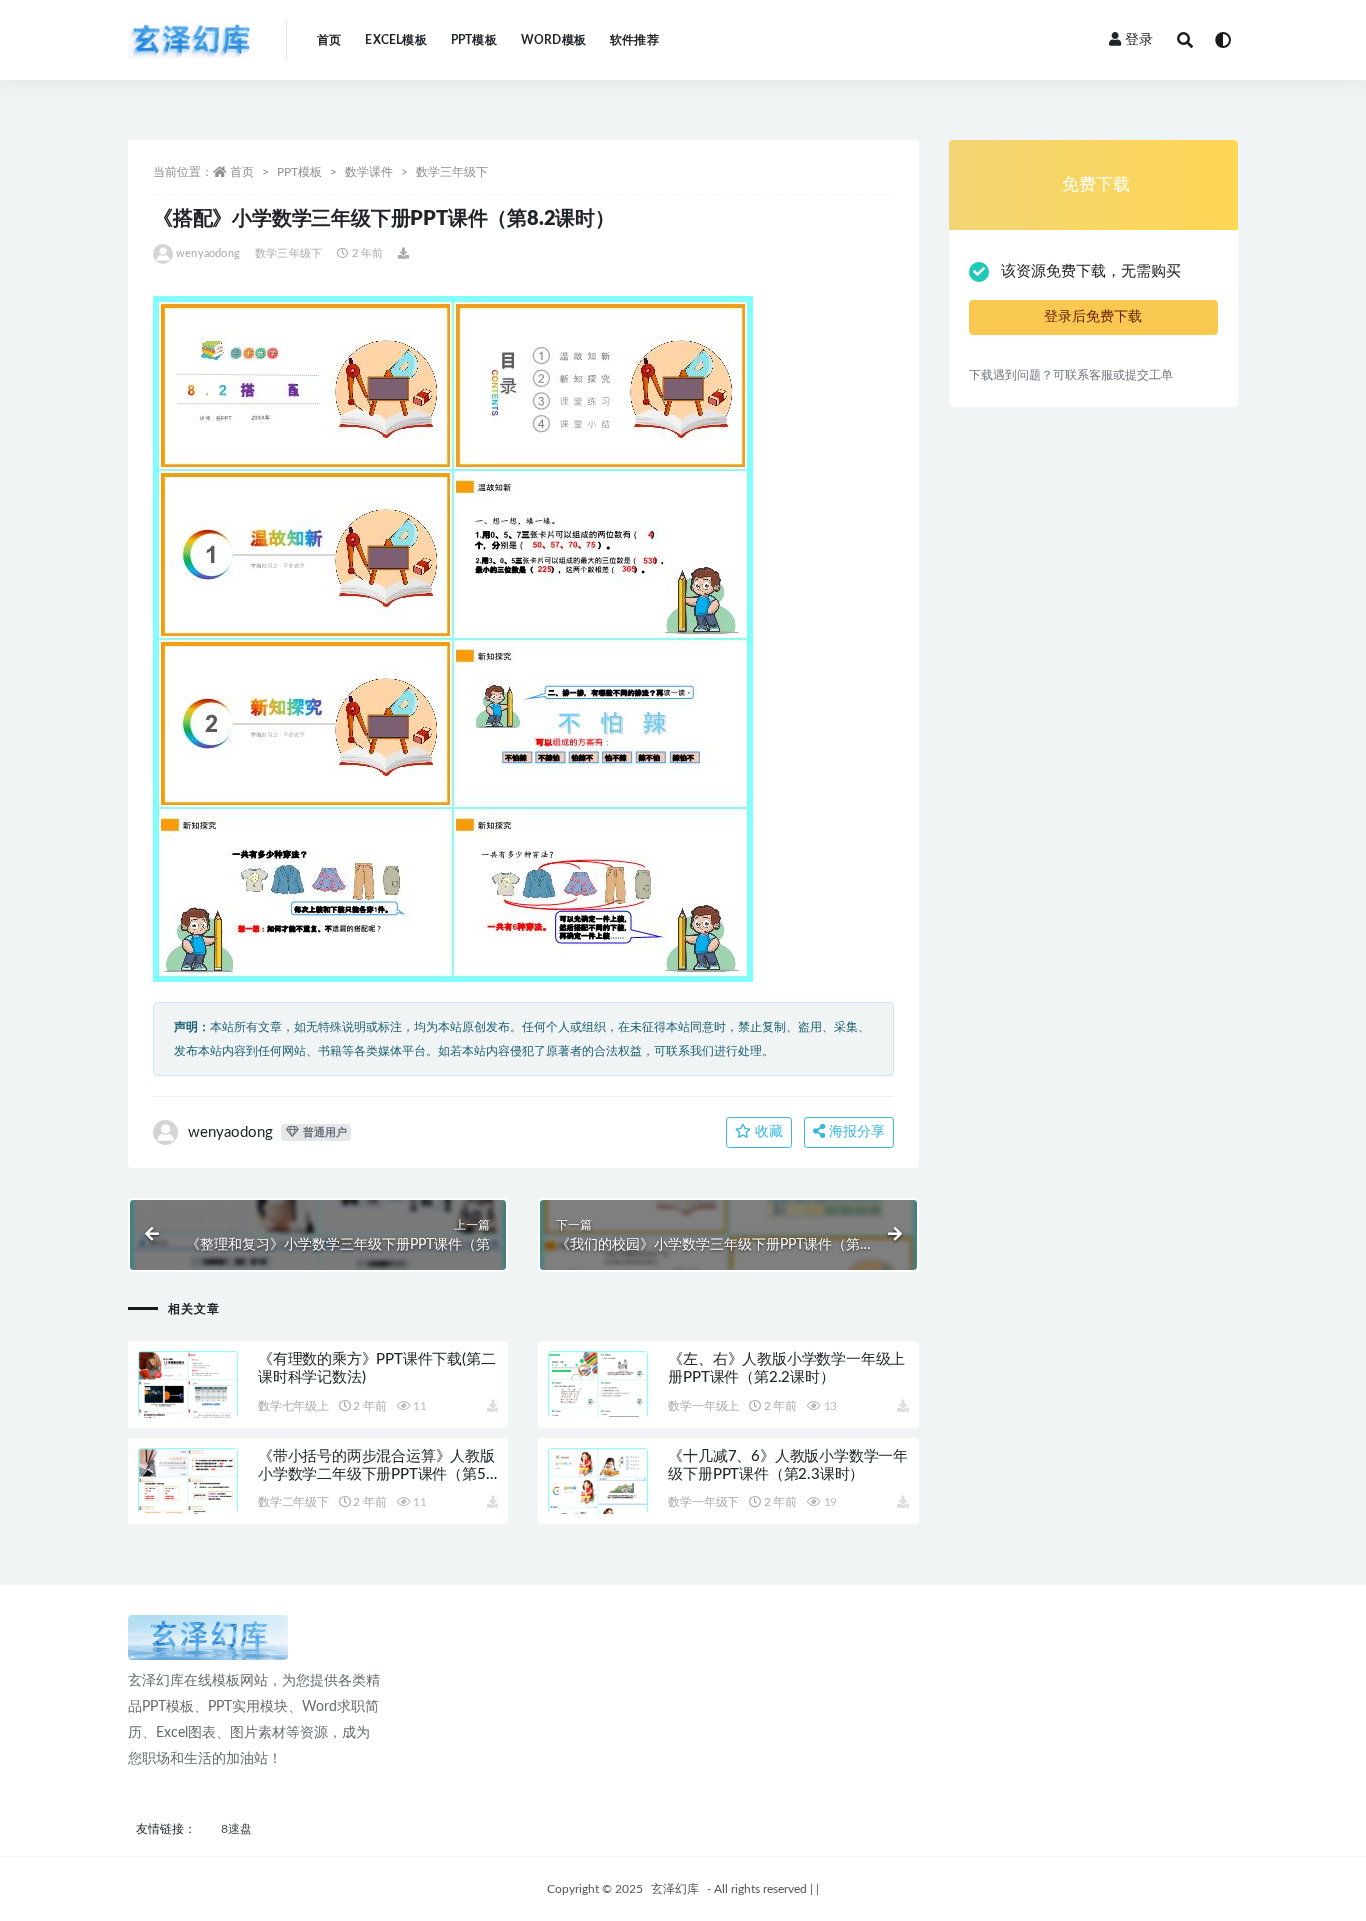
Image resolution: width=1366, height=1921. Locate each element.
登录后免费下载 (1093, 317)
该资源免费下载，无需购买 (1091, 271)
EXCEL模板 (395, 40)
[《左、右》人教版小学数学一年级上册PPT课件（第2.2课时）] (598, 1408)
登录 (1139, 40)
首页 (329, 40)
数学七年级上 (293, 1406)
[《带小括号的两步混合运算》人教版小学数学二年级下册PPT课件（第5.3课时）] (188, 1505)
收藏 (767, 1132)
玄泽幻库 (675, 1889)
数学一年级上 (703, 1406)
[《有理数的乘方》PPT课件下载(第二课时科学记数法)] (188, 1408)
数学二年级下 (293, 1502)
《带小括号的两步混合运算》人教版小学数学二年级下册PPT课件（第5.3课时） (378, 1474)
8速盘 (236, 1829)
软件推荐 (634, 40)
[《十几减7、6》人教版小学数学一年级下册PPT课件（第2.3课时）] (598, 1505)
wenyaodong (208, 253)
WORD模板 (553, 40)
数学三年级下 (452, 172)
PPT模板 (474, 40)
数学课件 (369, 172)
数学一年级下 (703, 1502)
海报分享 (855, 1132)
